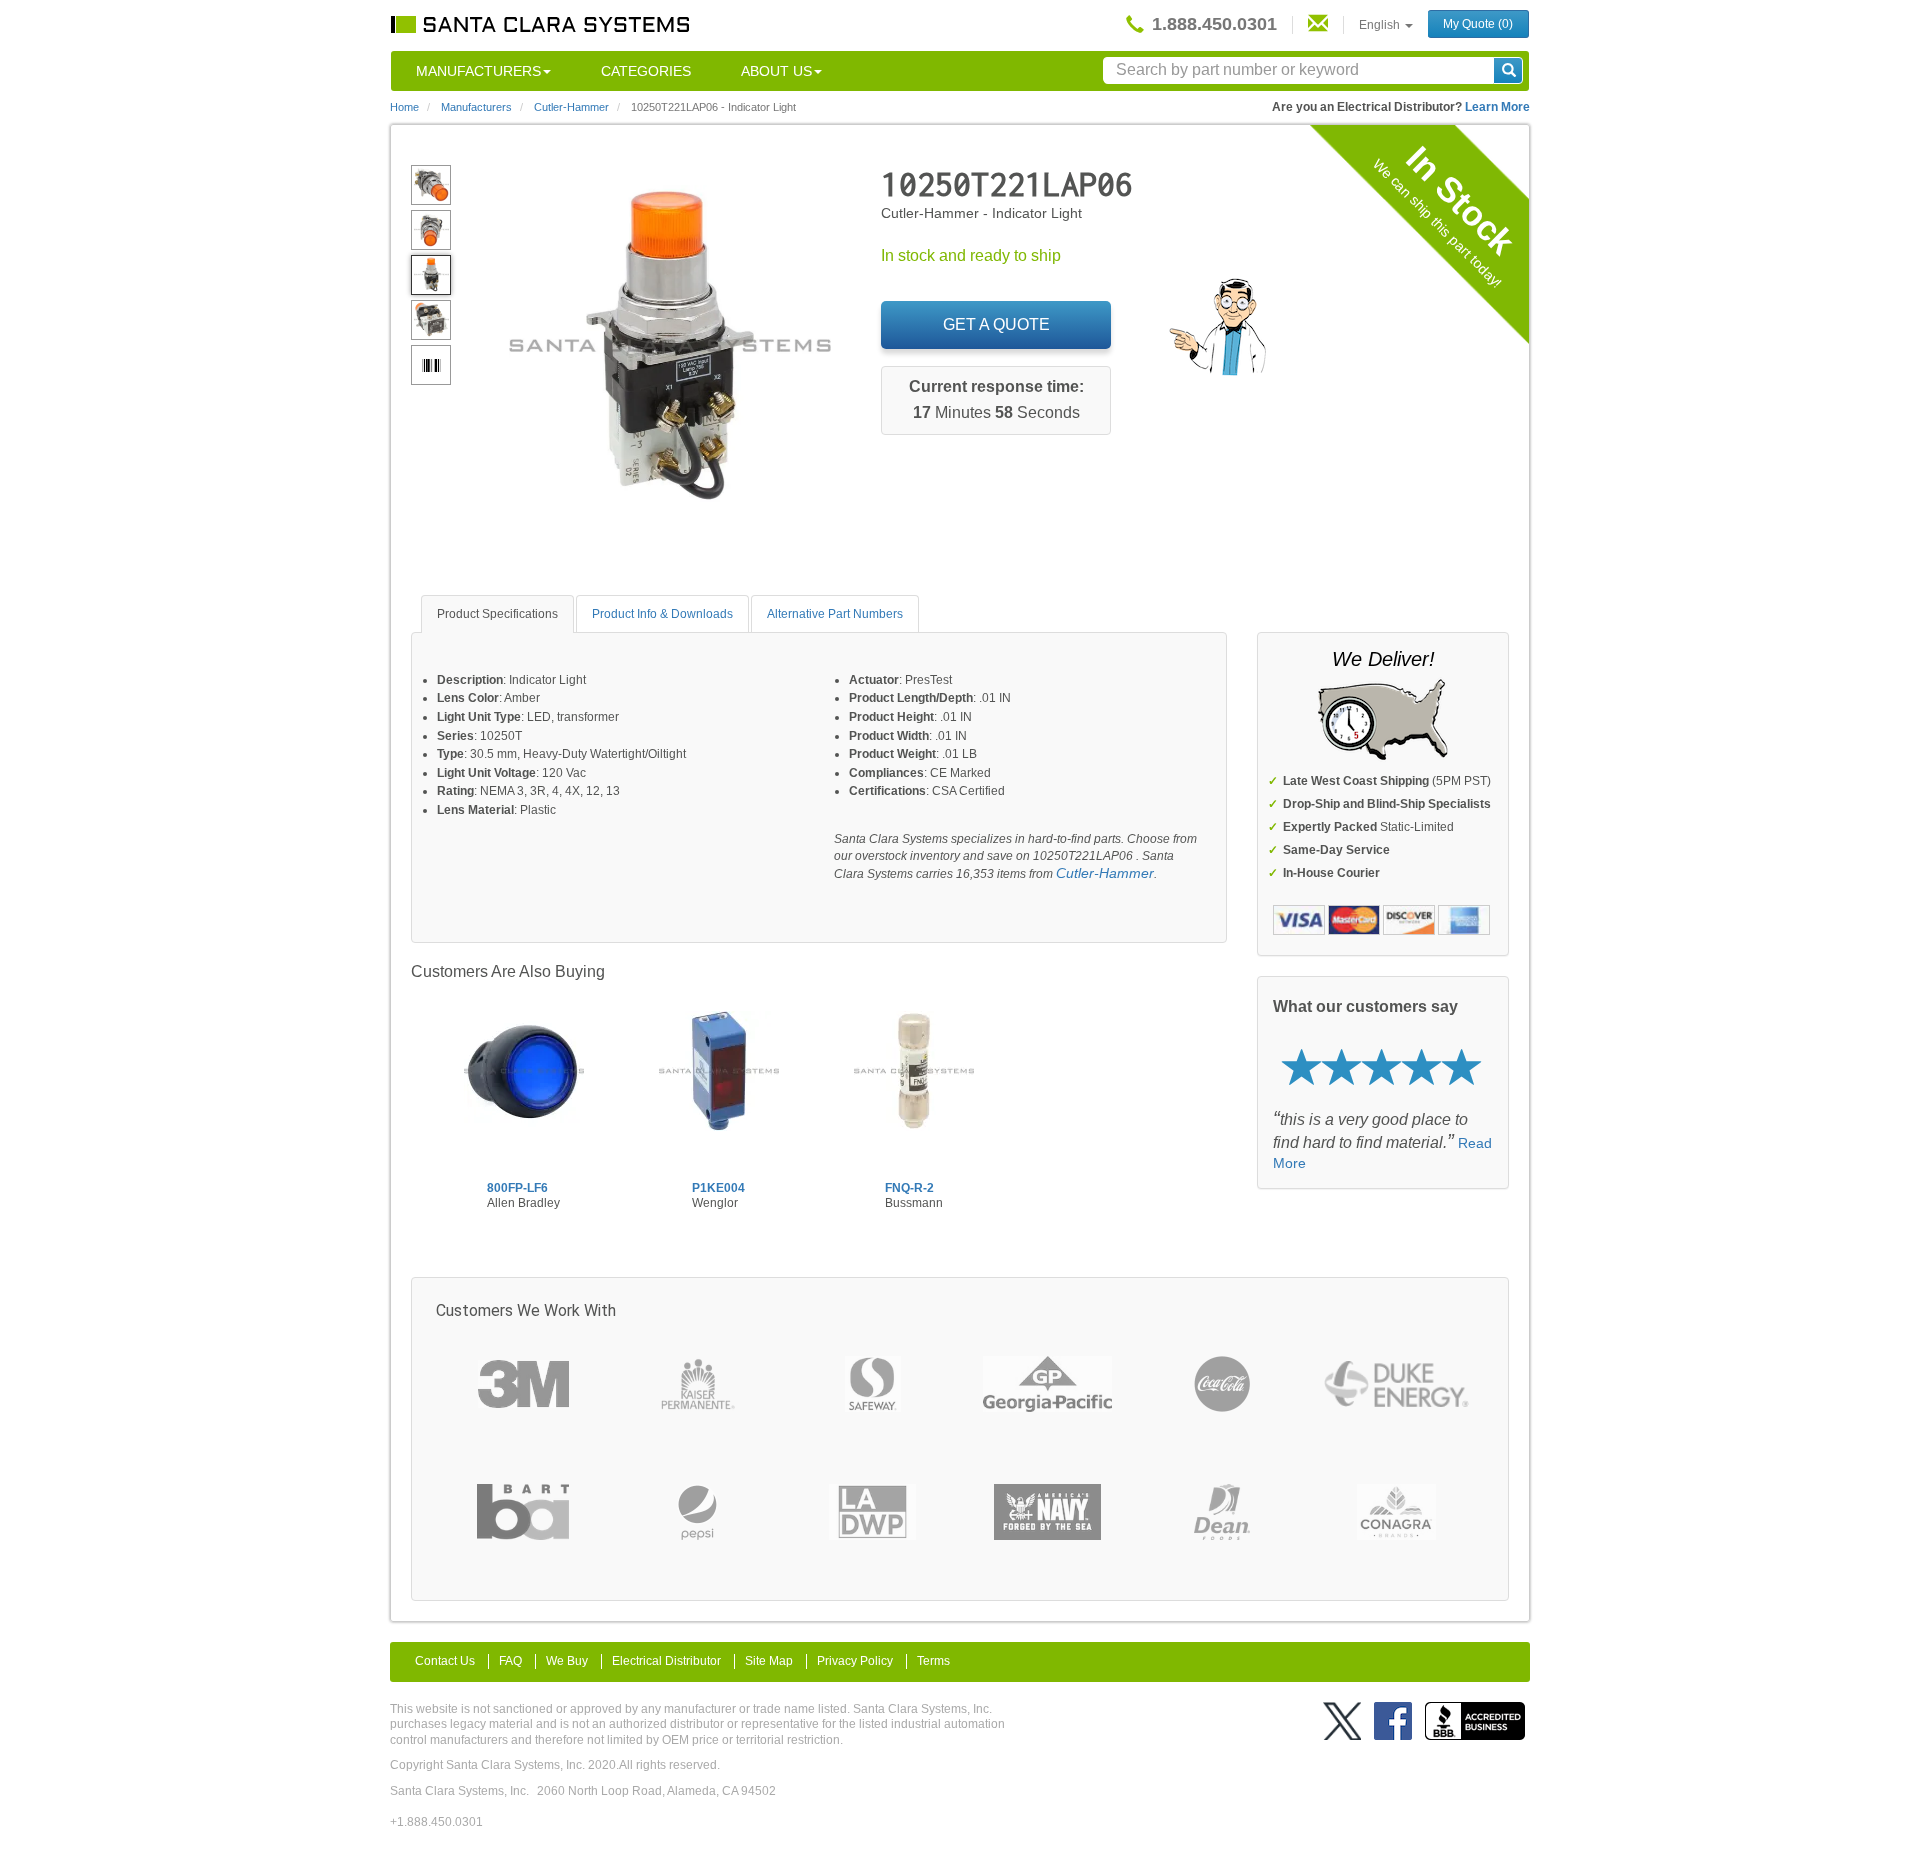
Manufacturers (478, 71)
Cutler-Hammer (1105, 873)
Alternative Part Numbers (835, 614)
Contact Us (445, 1661)
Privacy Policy (855, 1661)
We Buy (567, 1661)
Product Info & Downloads (662, 614)
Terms (933, 1661)
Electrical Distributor (666, 1661)
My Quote (1478, 24)
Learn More (1497, 107)
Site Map (769, 1661)
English (1381, 25)
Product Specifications (497, 614)
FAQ (510, 1661)
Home (404, 107)
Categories (646, 71)
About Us (776, 71)
